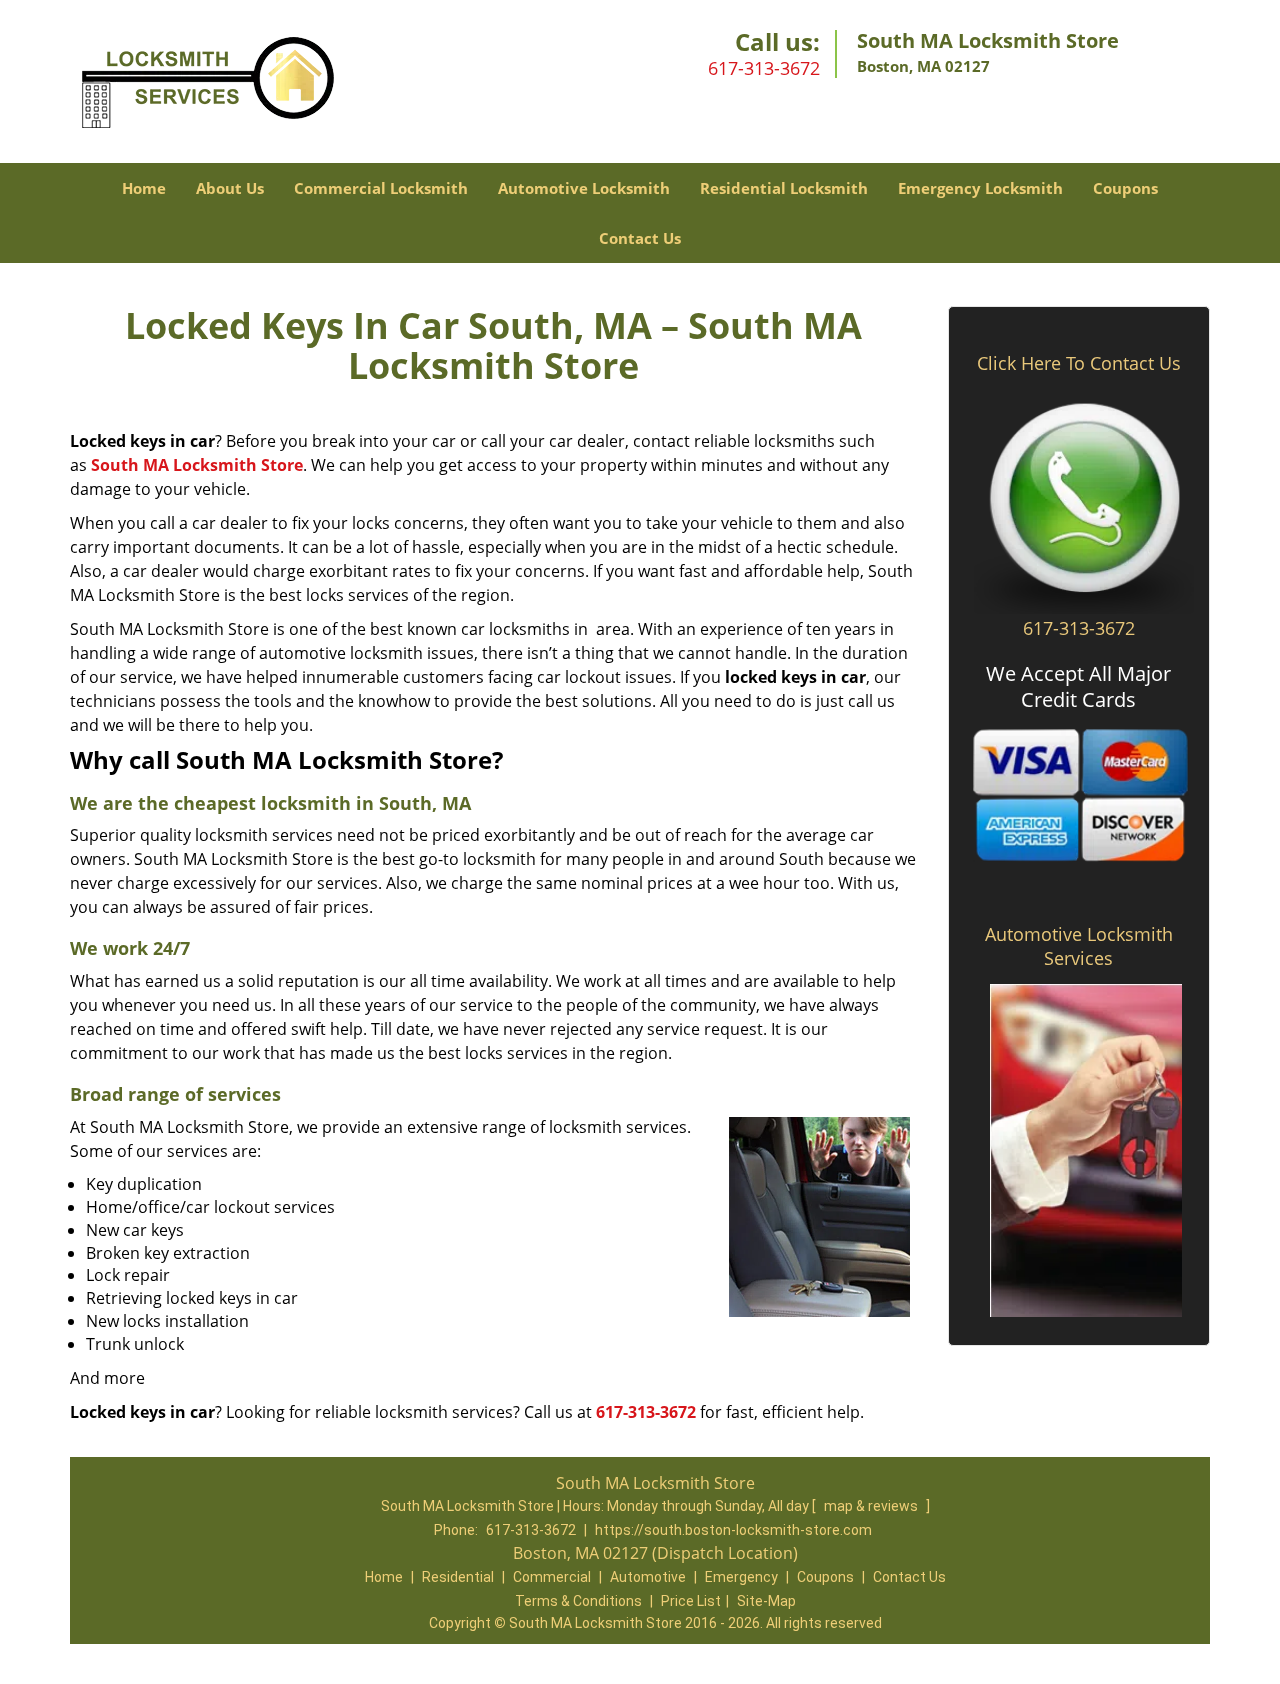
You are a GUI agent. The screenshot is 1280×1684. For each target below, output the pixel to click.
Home (144, 188)
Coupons (1125, 188)
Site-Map (766, 1601)
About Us (230, 188)
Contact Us (640, 238)
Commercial (552, 1577)
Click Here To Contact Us (1079, 363)
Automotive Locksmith (584, 188)
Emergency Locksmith (980, 188)
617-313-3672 (764, 68)
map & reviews (872, 1506)
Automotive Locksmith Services (1079, 946)
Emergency (741, 1577)
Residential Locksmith (784, 188)
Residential (458, 1577)
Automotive (648, 1577)
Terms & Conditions (578, 1601)
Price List (691, 1601)
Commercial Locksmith (381, 188)
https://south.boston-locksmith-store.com (733, 1530)
